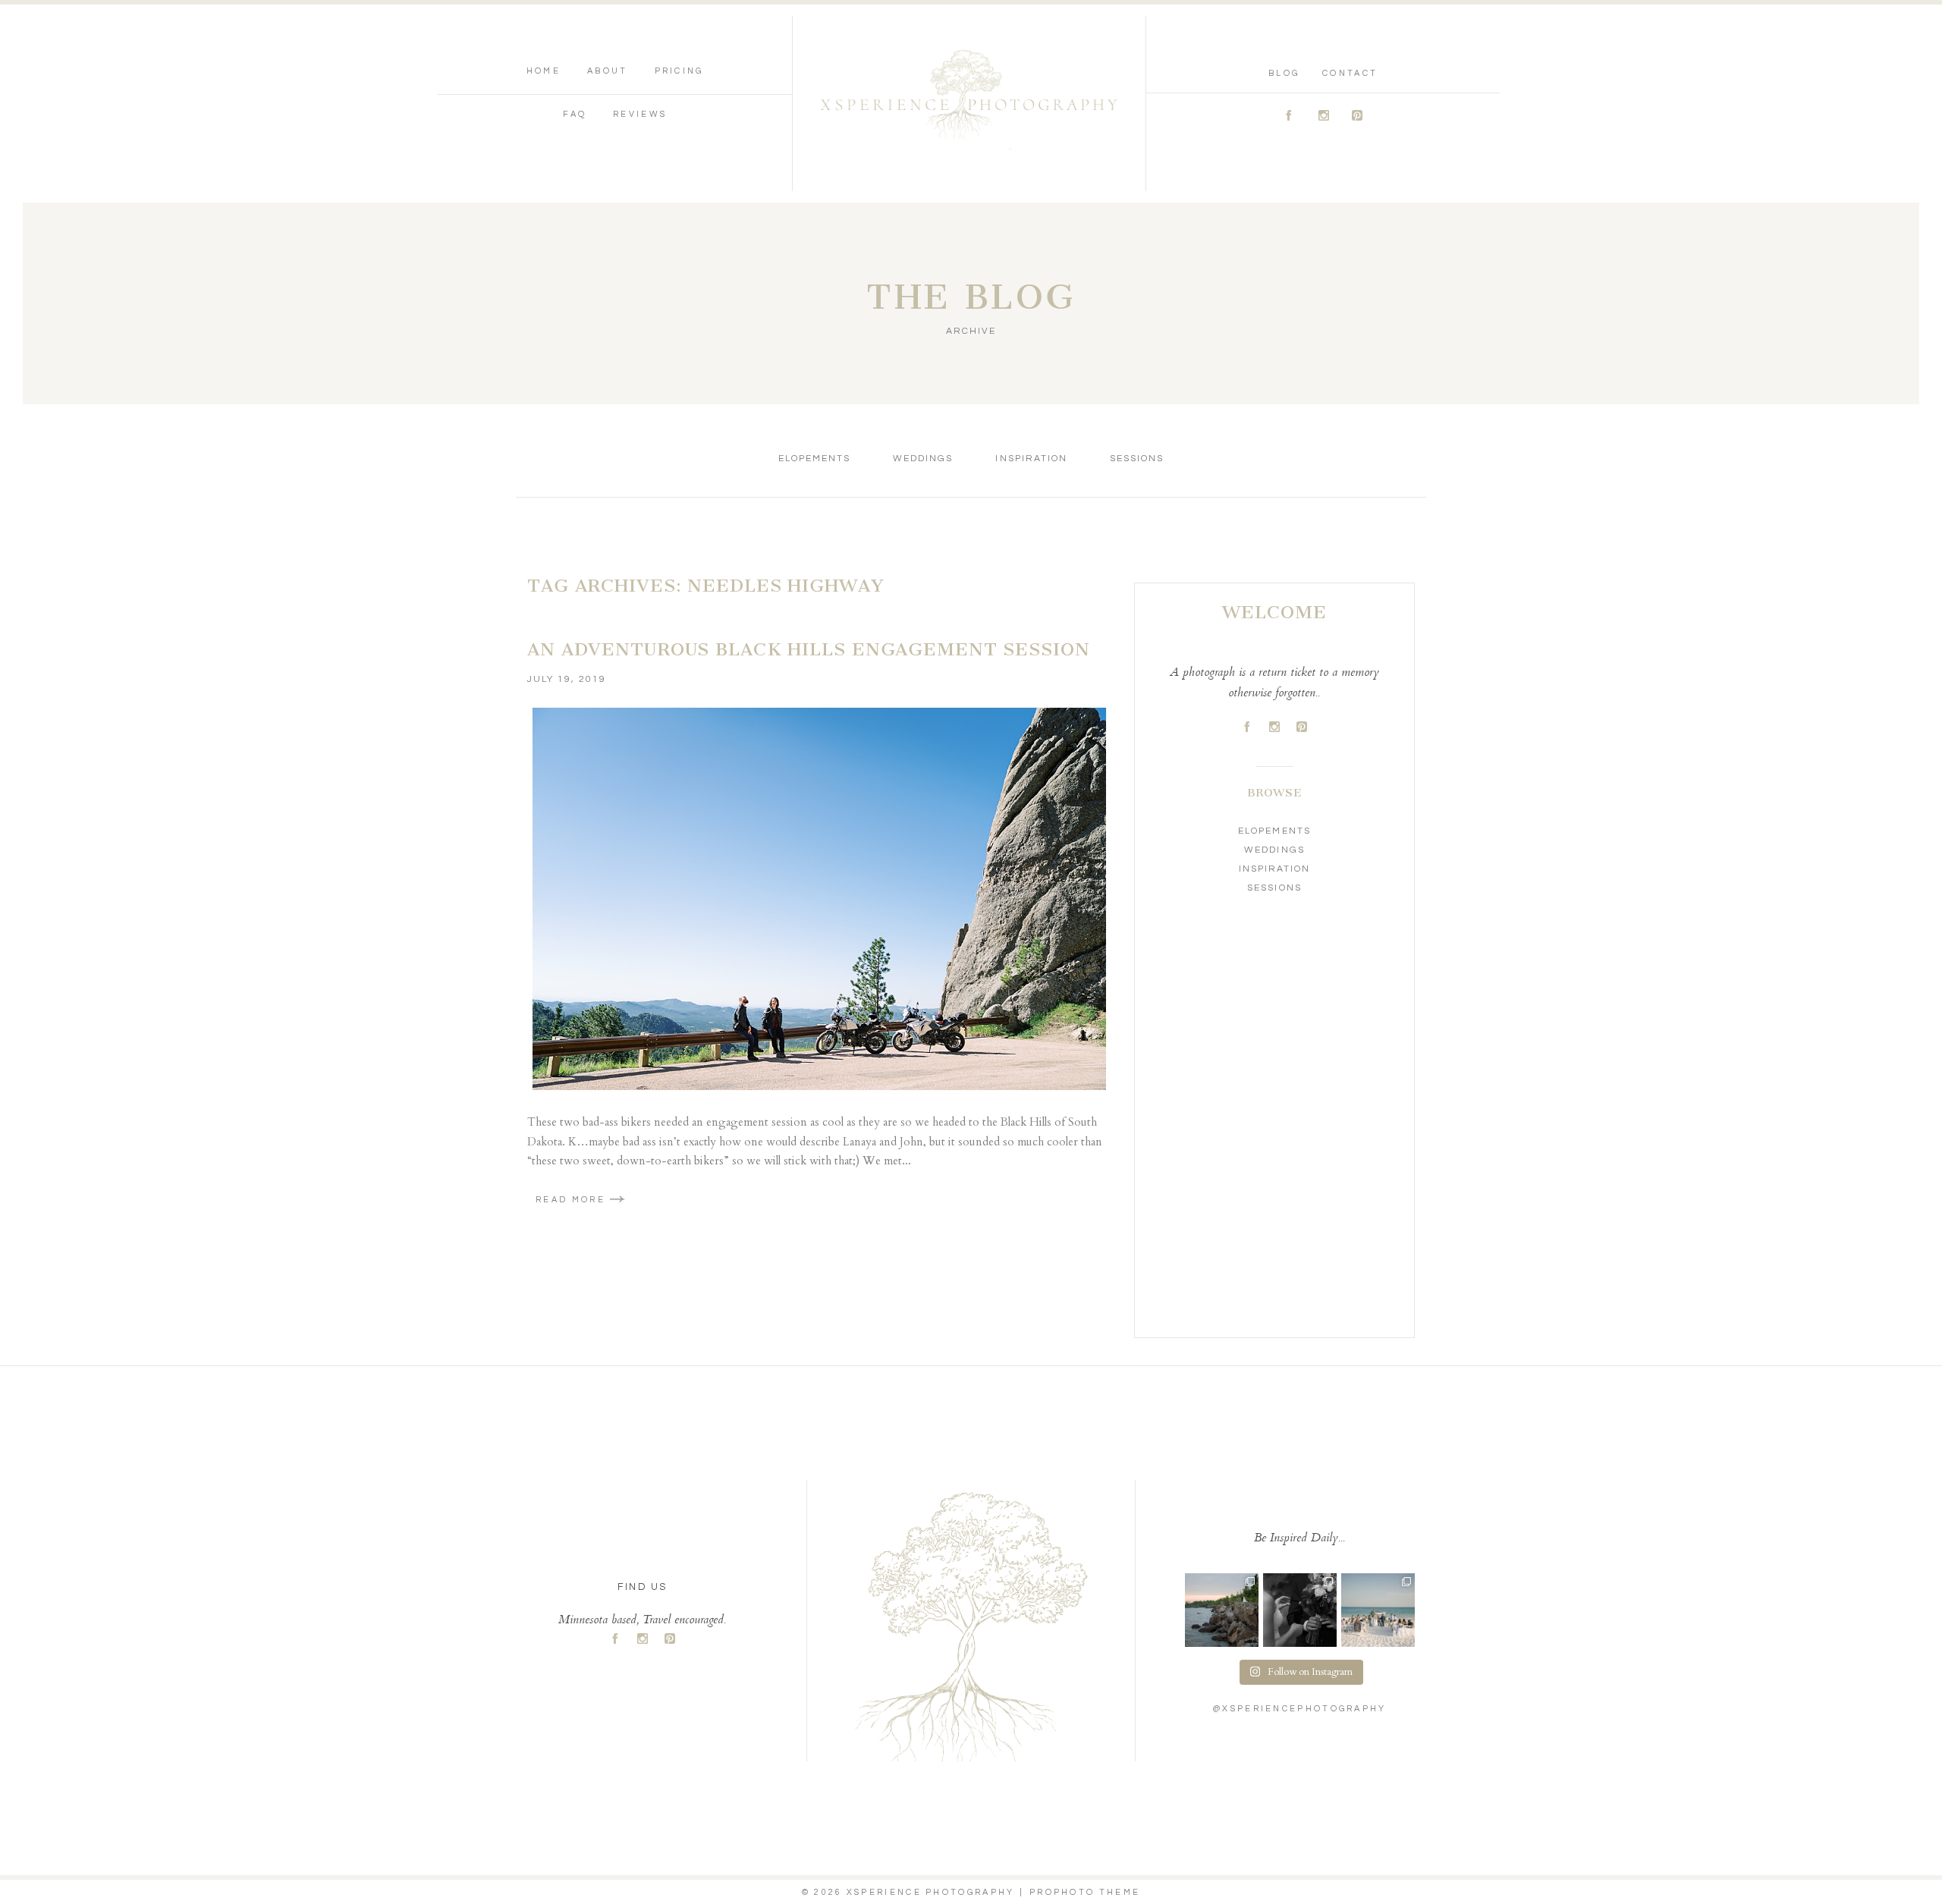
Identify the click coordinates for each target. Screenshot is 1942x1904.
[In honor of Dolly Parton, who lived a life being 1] (1300, 1610)
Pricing (679, 71)
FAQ (575, 114)
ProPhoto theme (1085, 1892)
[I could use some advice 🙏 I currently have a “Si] (1222, 1610)
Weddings (923, 459)
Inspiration (1031, 459)
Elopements (814, 459)
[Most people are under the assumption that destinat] (1378, 1610)
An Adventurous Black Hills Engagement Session (809, 649)
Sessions (1137, 459)
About (608, 71)
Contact (1350, 73)
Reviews (640, 114)
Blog (1284, 73)
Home (544, 71)
